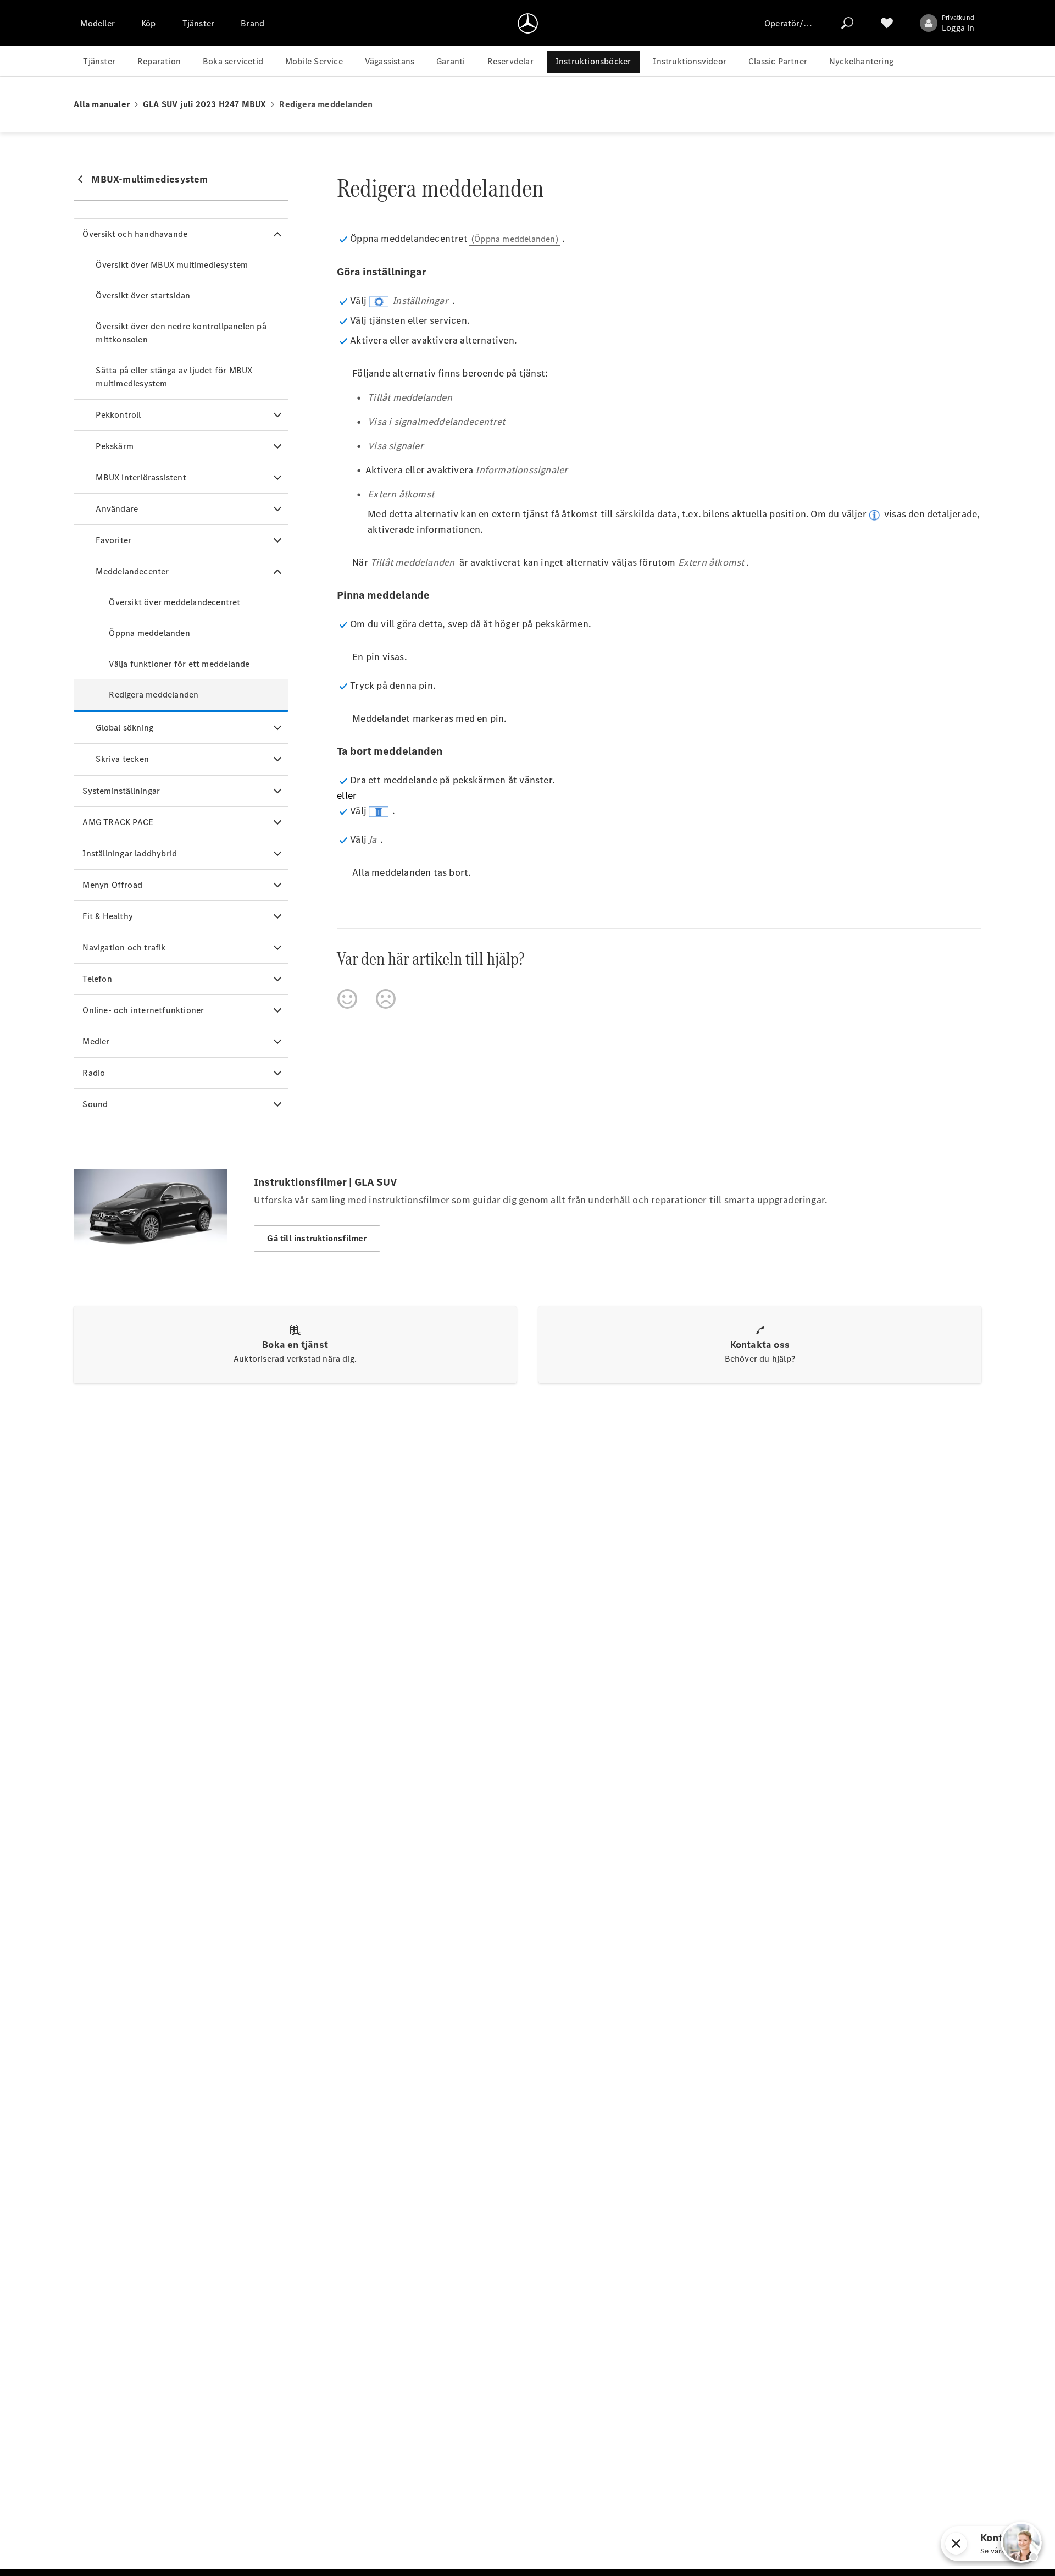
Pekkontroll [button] (118, 415)
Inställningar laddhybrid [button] (130, 853)
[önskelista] (887, 23)
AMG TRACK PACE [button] (118, 822)
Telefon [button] (97, 979)
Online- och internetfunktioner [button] (143, 1010)
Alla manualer (102, 104)
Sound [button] (95, 1104)
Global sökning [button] (124, 728)
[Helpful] (347, 999)
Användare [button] (117, 509)
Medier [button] (96, 1041)
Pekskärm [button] (115, 446)
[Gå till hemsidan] (528, 23)
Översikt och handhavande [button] (135, 234)
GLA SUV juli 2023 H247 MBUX (204, 104)
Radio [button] (94, 1073)
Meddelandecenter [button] (132, 571)
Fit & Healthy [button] (108, 916)
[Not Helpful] (386, 999)
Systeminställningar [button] (121, 791)
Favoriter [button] (113, 540)
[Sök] (847, 23)
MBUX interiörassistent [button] (141, 477)
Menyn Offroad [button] (112, 885)
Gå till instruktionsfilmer (317, 1238)
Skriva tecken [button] (122, 759)
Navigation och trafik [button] (124, 947)
